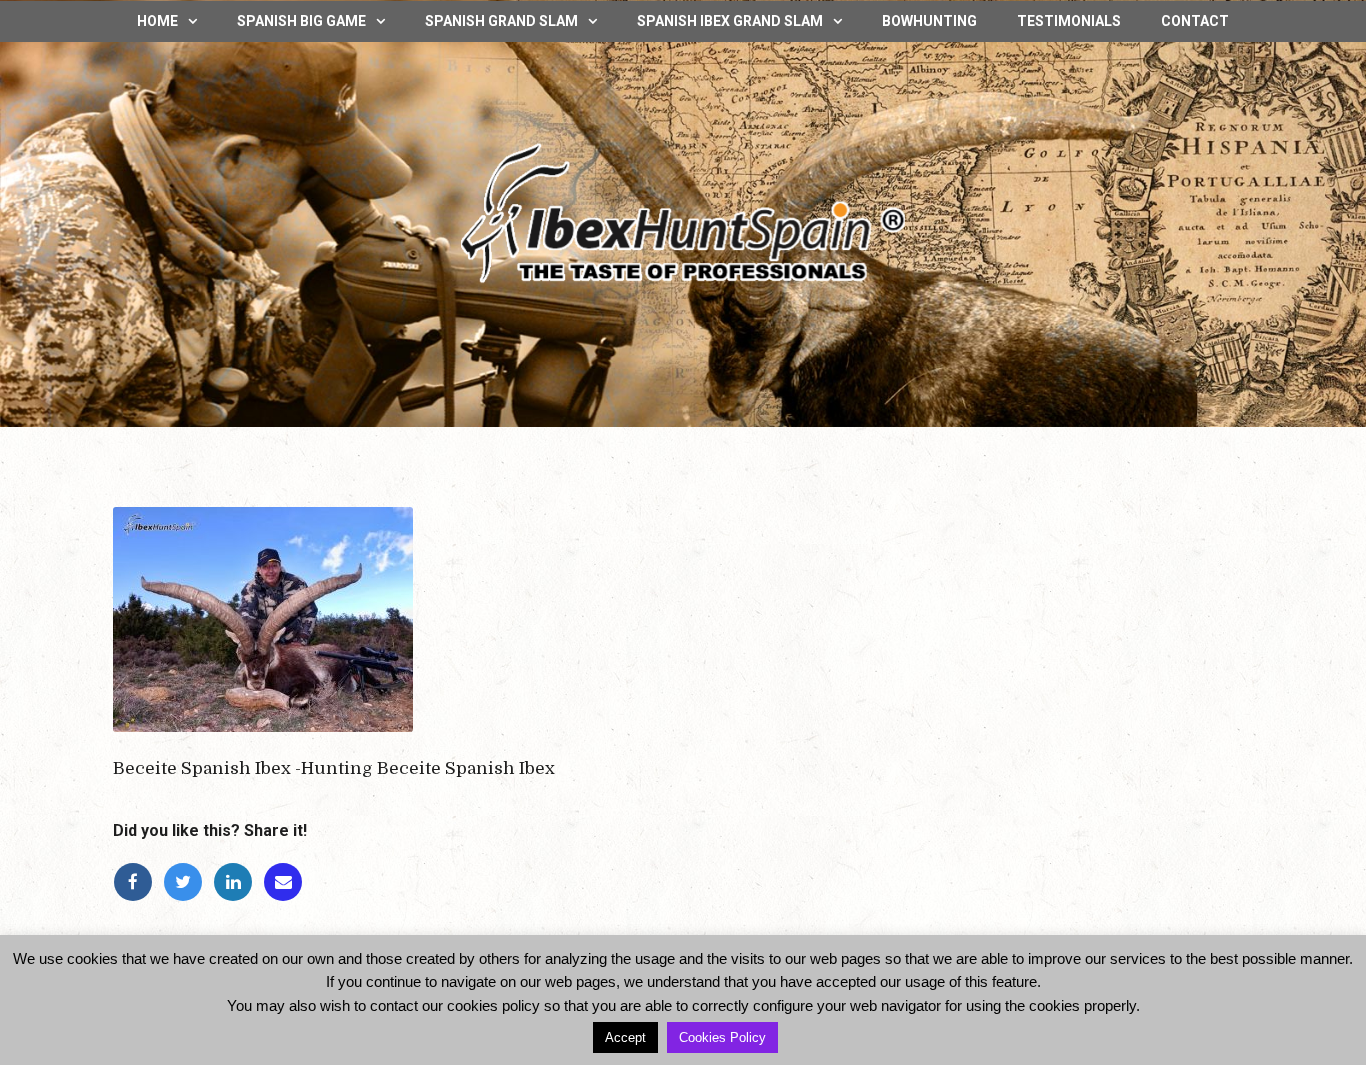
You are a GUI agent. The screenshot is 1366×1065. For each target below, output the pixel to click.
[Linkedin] (238, 882)
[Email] (286, 882)
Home (157, 21)
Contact (1195, 21)
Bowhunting (929, 21)
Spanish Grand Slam (501, 21)
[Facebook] (138, 882)
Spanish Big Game (301, 21)
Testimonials (1069, 21)
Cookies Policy (722, 1037)
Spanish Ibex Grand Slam (730, 21)
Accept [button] (625, 1037)
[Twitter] (188, 882)
